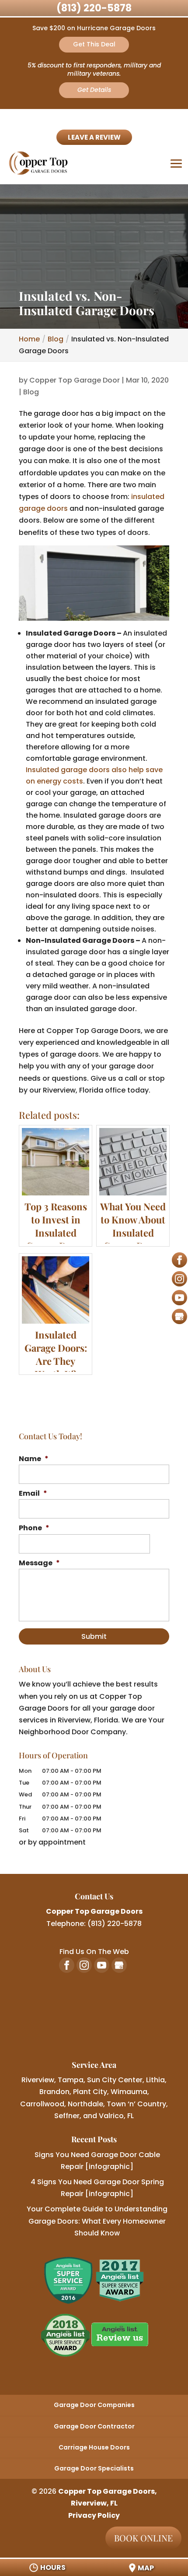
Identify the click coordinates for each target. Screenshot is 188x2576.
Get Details (94, 90)
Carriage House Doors (94, 2447)
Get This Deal (94, 44)
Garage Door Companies (94, 2405)
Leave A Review (94, 137)
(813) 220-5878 (94, 8)
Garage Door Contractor (94, 2426)
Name (34, 1459)
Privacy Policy (94, 2515)
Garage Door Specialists (94, 2468)
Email (33, 1494)
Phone (34, 1528)
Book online (143, 2538)
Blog (31, 392)
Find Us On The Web (94, 1952)
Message (39, 1563)
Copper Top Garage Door (75, 380)
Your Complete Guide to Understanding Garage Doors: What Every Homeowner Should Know (97, 2221)
